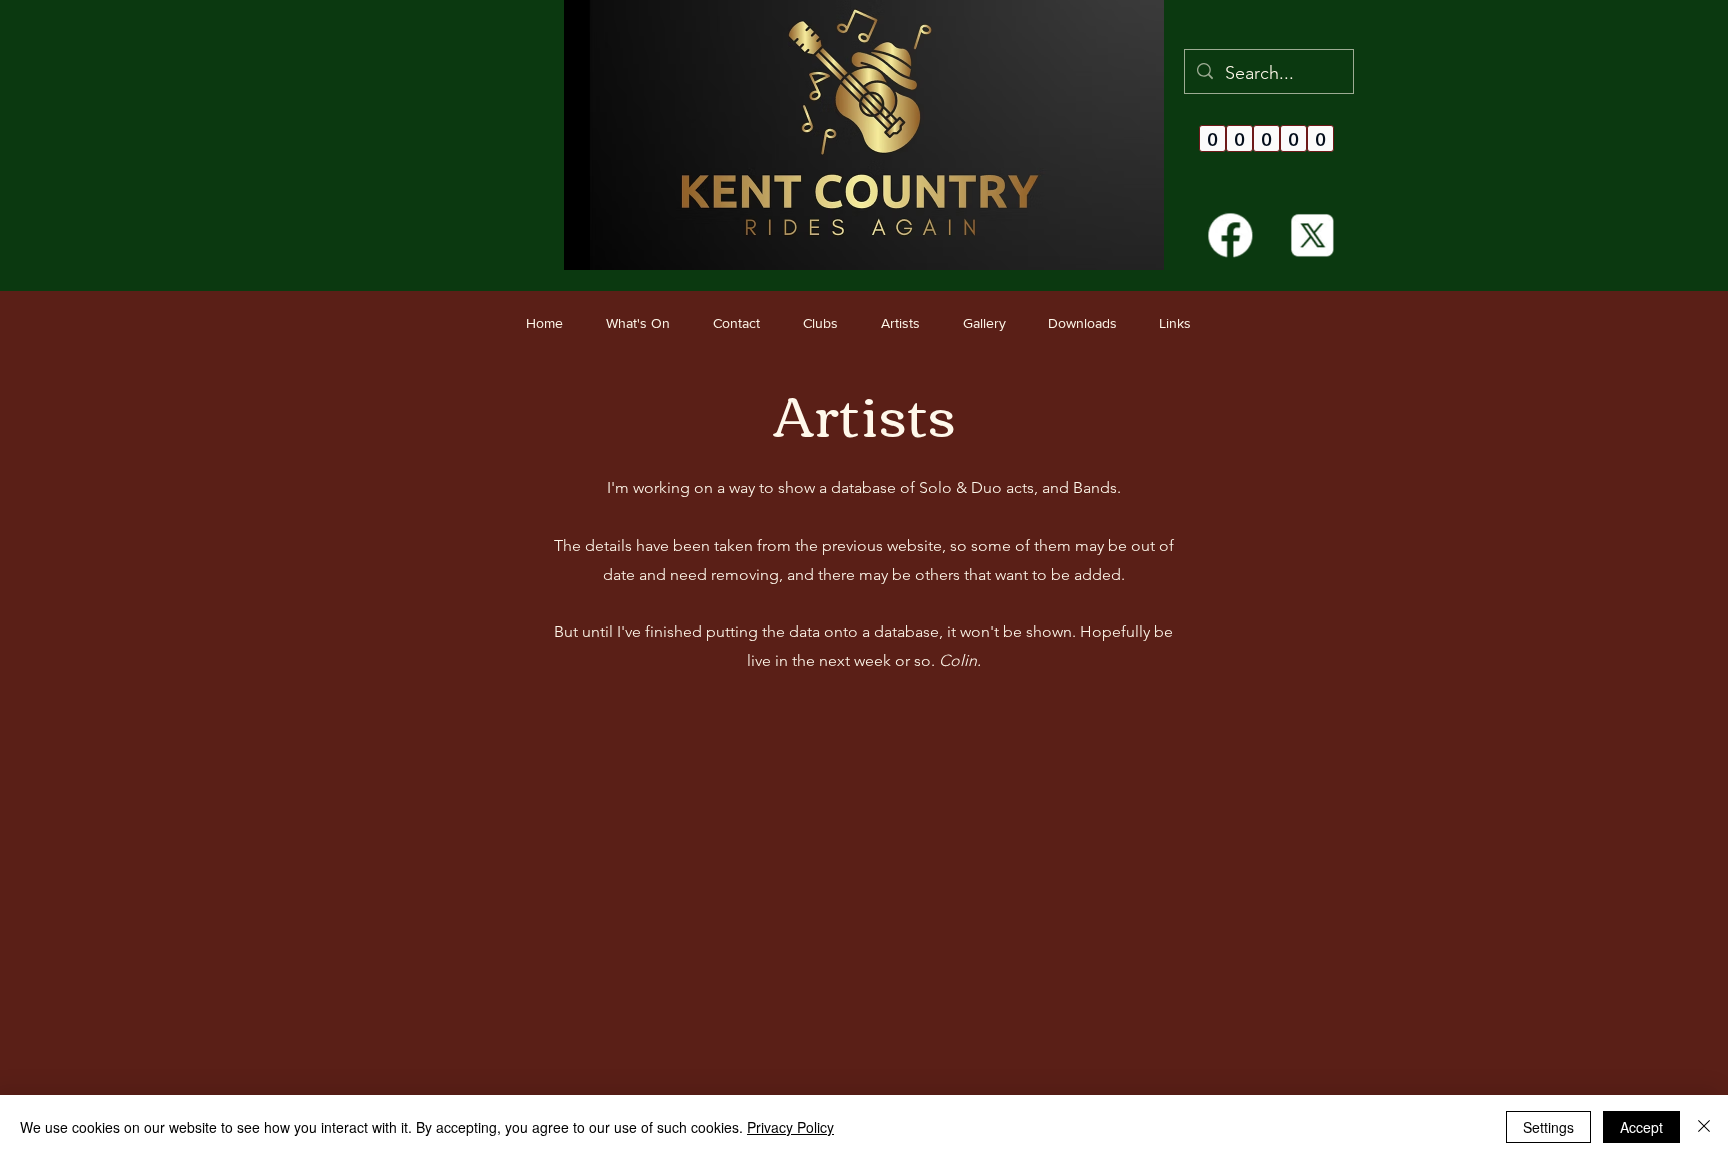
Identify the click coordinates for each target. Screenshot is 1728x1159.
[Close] (1704, 1127)
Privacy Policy (790, 1127)
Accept (1641, 1127)
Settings (1548, 1127)
